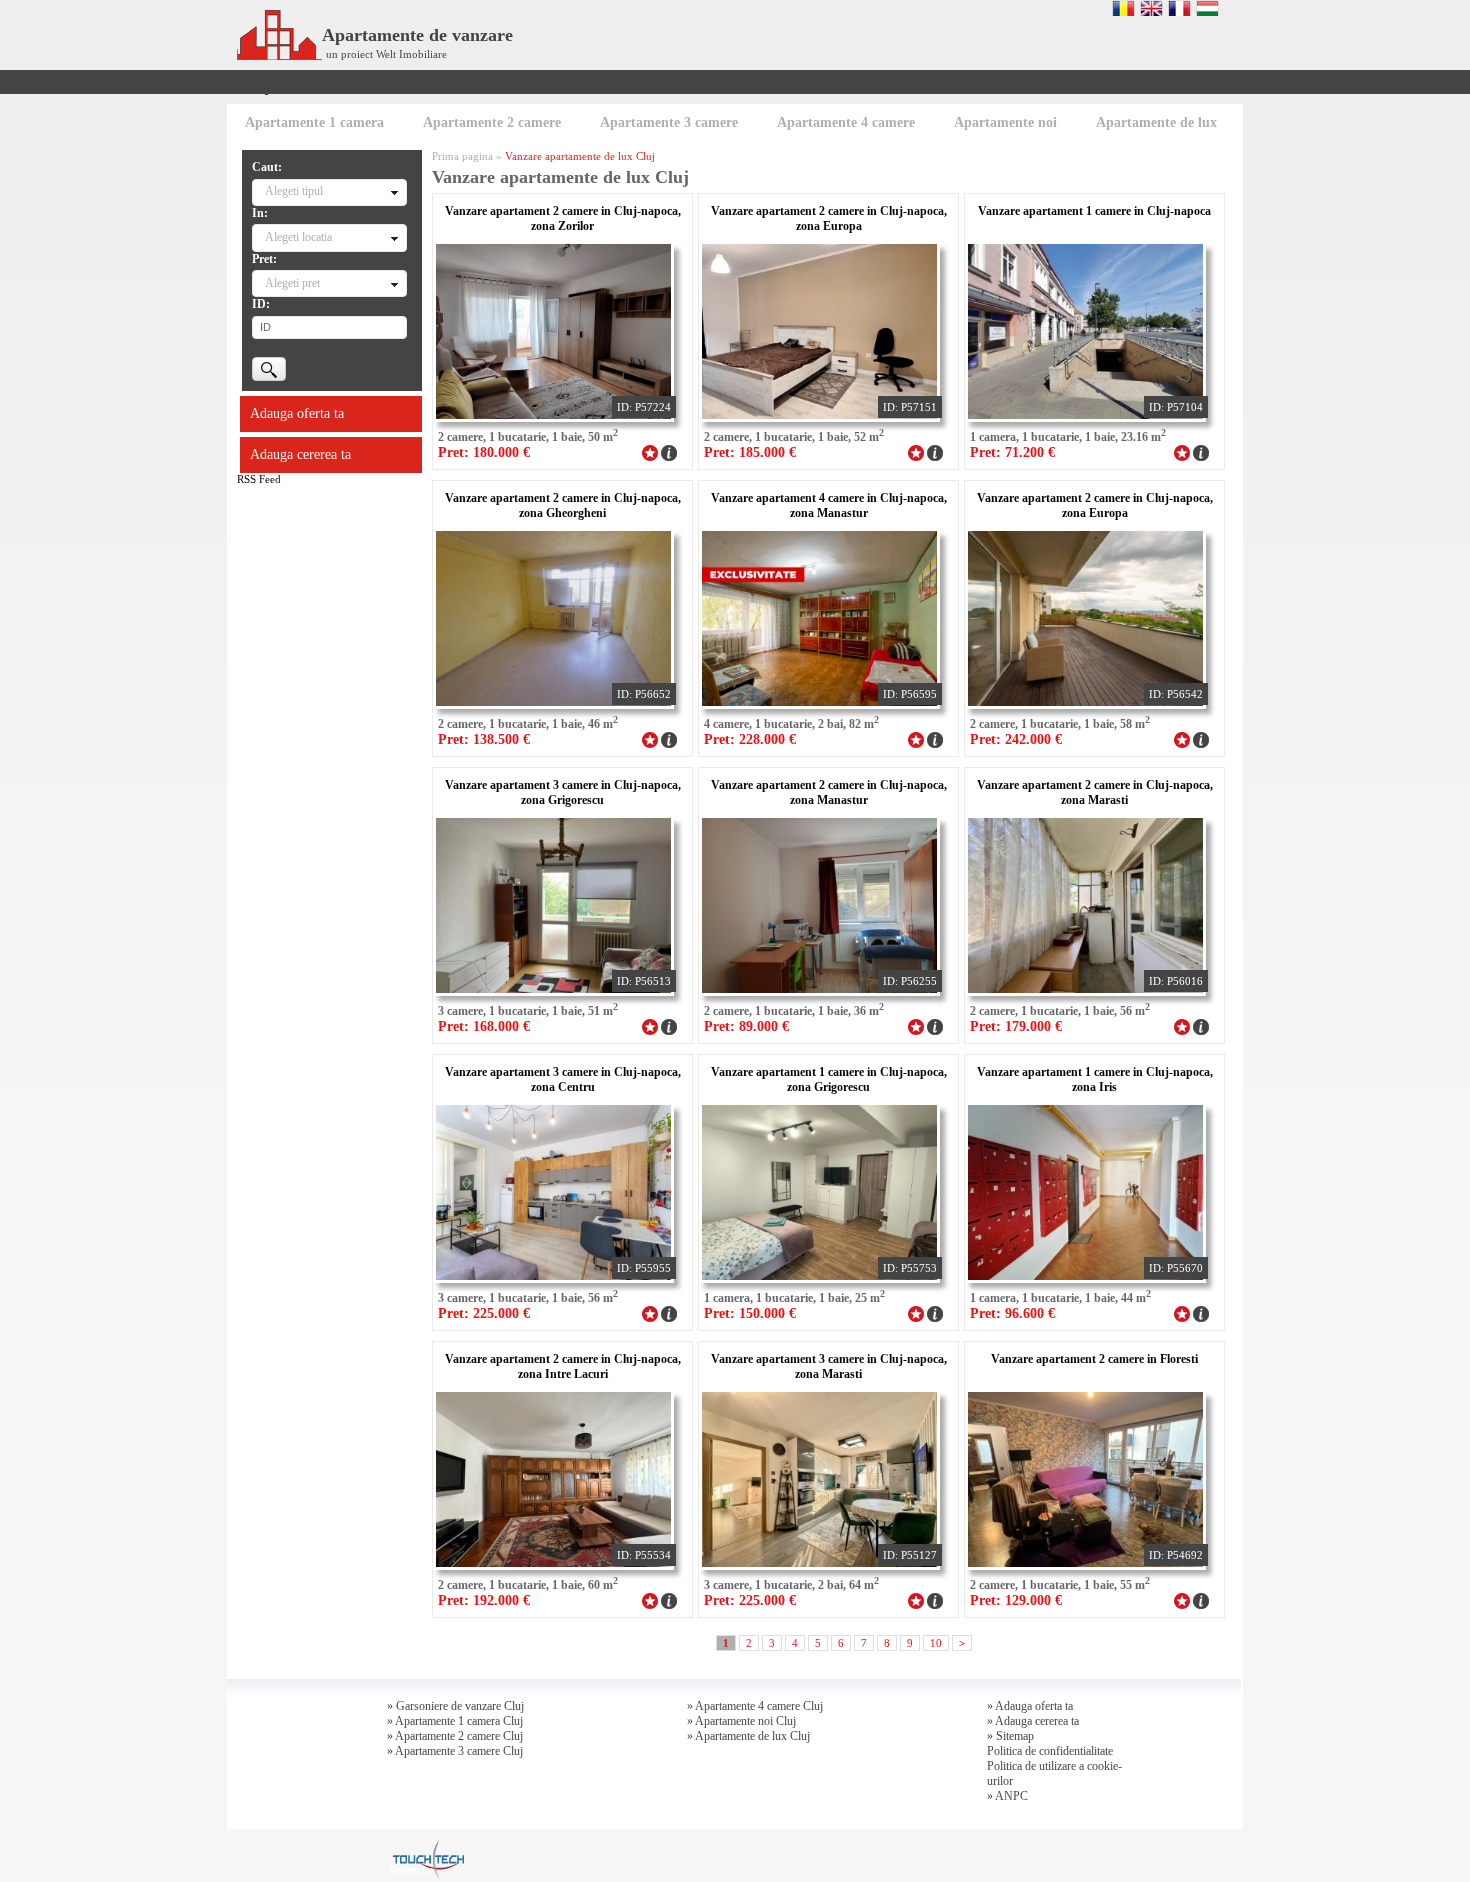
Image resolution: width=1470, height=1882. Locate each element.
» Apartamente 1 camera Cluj (455, 1721)
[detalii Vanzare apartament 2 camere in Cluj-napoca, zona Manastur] (935, 1025)
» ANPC (1007, 1796)
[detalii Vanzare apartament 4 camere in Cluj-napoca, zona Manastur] (935, 738)
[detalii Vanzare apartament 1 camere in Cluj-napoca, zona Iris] (1201, 1312)
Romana (1123, 8)
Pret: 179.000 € (1016, 1026)
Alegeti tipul (294, 191)
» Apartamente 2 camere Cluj (455, 1736)
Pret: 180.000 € (484, 452)
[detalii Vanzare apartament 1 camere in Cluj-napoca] (1201, 451)
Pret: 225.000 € (484, 1313)
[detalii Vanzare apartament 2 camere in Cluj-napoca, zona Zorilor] (669, 451)
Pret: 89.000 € (746, 1026)
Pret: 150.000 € (750, 1313)
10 (936, 1643)
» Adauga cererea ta (1033, 1721)
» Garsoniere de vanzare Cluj (455, 1706)
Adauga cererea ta (300, 454)
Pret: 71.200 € (1012, 452)
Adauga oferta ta (297, 413)
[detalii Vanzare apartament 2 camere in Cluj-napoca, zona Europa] (935, 451)
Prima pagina (462, 156)
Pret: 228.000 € (750, 739)
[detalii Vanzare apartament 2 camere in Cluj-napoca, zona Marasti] (1201, 1025)
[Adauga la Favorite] (650, 451)
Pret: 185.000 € (750, 452)
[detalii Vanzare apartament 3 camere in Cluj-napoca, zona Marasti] (935, 1599)
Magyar (1207, 8)
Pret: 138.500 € (484, 739)
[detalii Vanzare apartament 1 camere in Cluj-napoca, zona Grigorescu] (935, 1312)
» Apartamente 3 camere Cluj (455, 1751)
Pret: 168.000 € (484, 1026)
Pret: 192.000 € (484, 1600)
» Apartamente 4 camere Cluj (755, 1706)
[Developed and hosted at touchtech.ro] (426, 1846)
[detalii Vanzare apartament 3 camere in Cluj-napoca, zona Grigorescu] (669, 1025)
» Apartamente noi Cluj (741, 1721)
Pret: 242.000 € (1016, 739)
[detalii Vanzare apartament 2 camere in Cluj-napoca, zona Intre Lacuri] (669, 1599)
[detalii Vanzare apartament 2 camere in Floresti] (1201, 1599)
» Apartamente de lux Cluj (748, 1736)
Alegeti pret (292, 283)
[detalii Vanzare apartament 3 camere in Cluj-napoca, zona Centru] (669, 1312)
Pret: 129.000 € (1016, 1600)
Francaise (1179, 8)
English (1151, 8)
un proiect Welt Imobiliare (386, 54)
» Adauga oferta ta (1030, 1706)
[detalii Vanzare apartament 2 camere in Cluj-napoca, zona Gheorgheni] (669, 738)
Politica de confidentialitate (1050, 1751)
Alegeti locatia (298, 237)
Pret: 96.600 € (1012, 1313)
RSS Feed (259, 479)
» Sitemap (1010, 1736)
